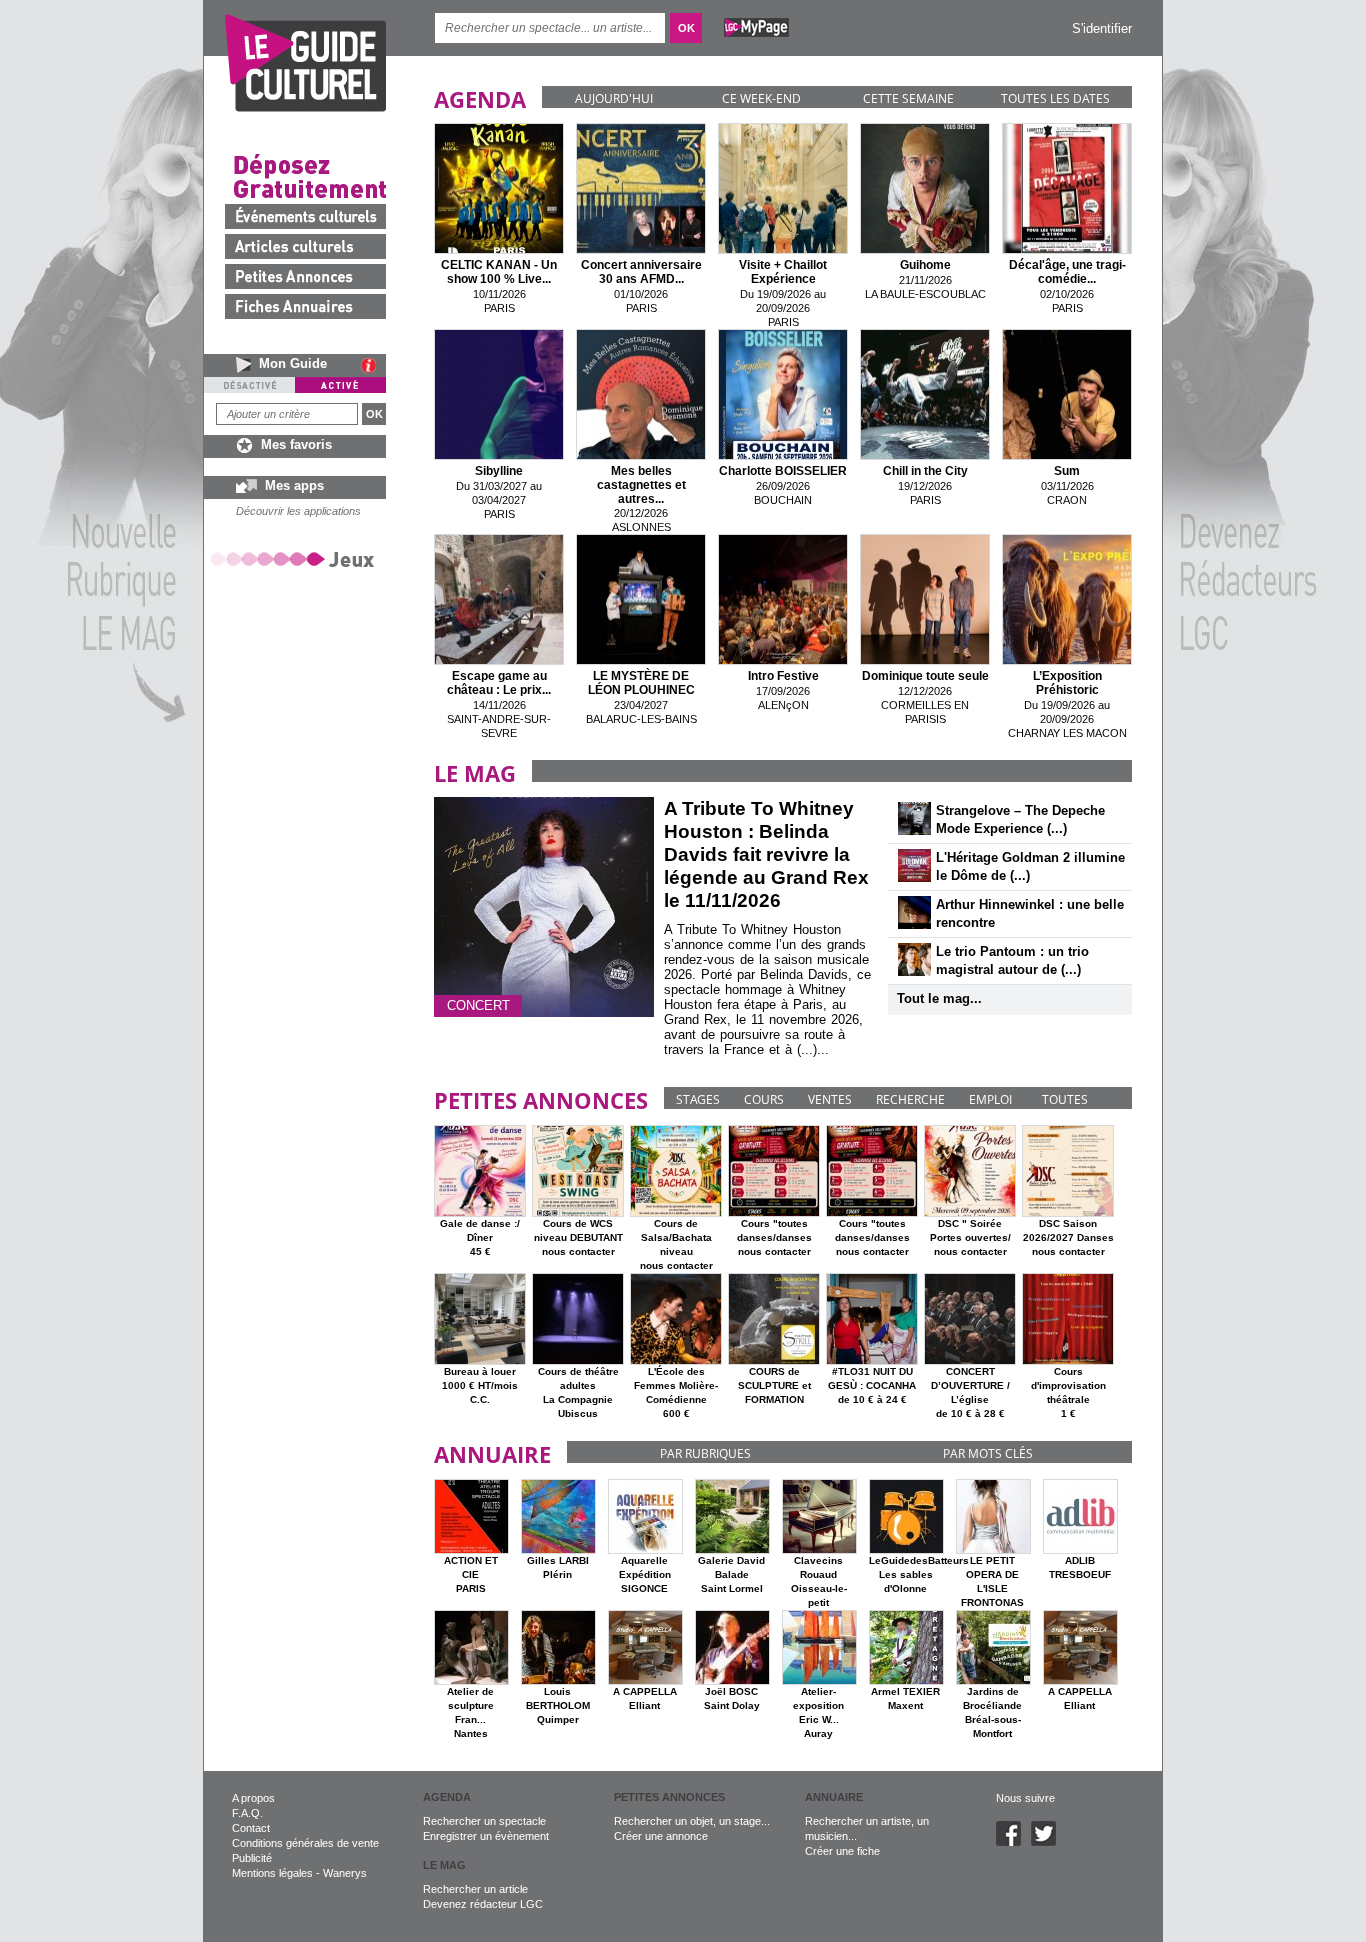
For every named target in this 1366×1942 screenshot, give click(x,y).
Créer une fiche (842, 1851)
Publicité (252, 1858)
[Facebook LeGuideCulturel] (1013, 1842)
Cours (764, 1099)
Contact (251, 1828)
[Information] (373, 365)
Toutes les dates (1055, 98)
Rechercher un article (475, 1889)
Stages (698, 1099)
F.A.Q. (247, 1813)
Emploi (990, 1099)
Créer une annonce (661, 1836)
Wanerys (345, 1873)
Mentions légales (272, 1873)
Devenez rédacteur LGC (483, 1904)
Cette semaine (908, 98)
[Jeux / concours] (296, 558)
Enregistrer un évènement (486, 1836)
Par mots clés (988, 1453)
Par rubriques (705, 1453)
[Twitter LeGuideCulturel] (1048, 1842)
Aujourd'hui (614, 98)
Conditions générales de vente (305, 1843)
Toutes (1065, 1099)
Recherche (910, 1099)
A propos (253, 1798)
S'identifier (1102, 28)
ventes (830, 1099)
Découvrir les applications (298, 511)
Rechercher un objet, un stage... (692, 1821)
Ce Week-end (761, 98)
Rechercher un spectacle (484, 1821)
